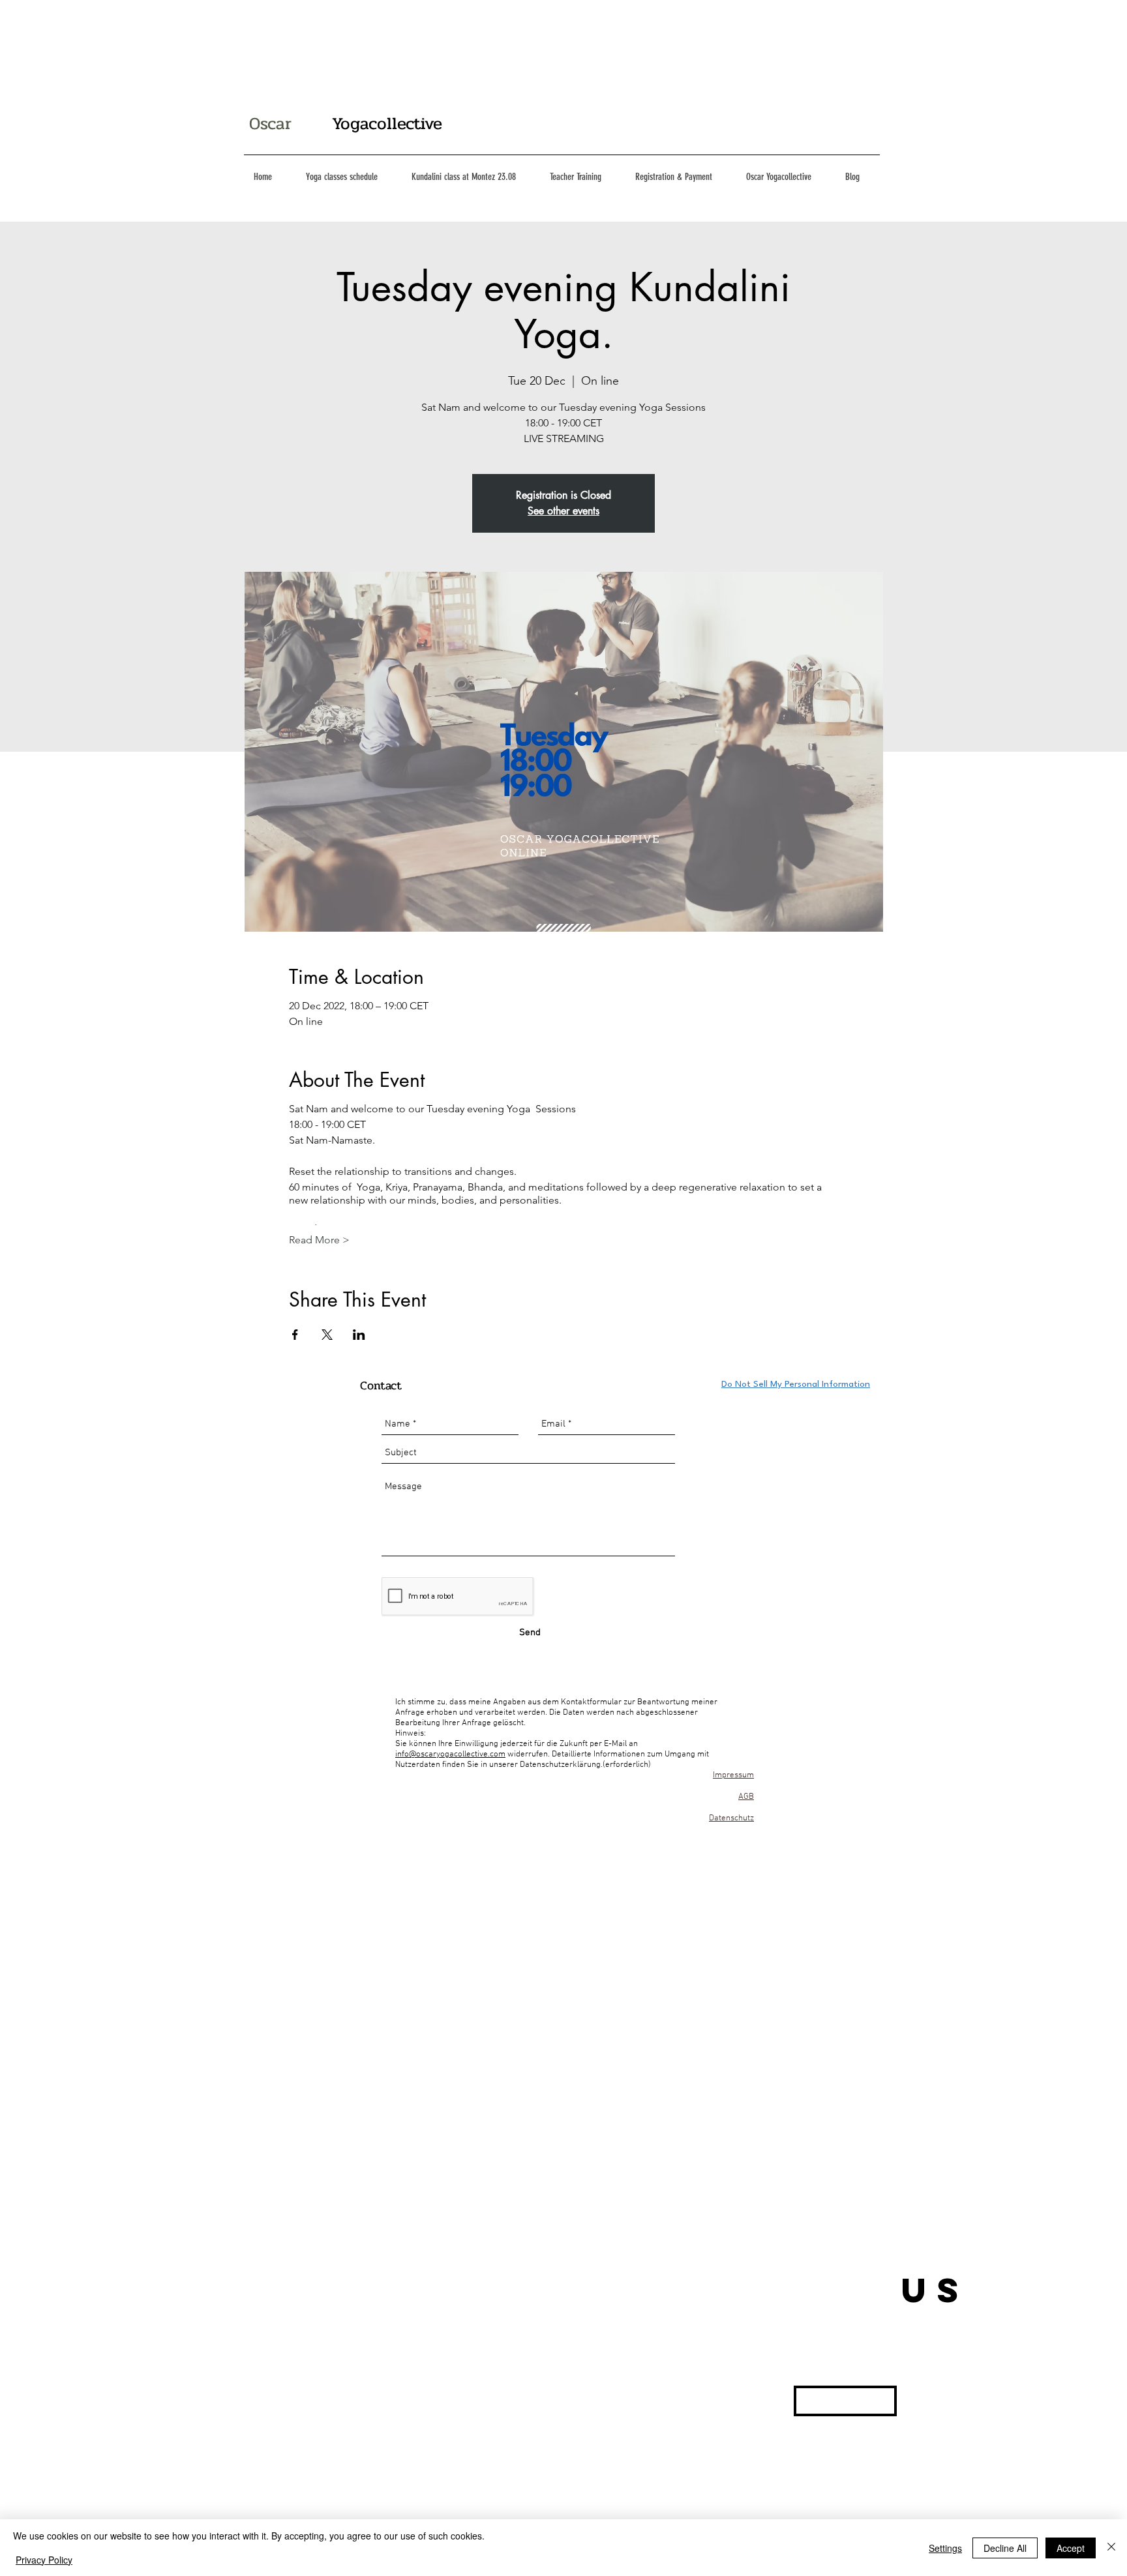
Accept (1071, 2548)
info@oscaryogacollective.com (450, 1754)
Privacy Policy (44, 2560)
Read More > (319, 1240)
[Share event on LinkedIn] (359, 1335)
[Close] (1111, 2548)
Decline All (1005, 2548)
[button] (845, 2401)
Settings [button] (945, 2548)
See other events (563, 511)
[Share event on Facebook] (295, 1335)
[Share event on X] (327, 1335)
